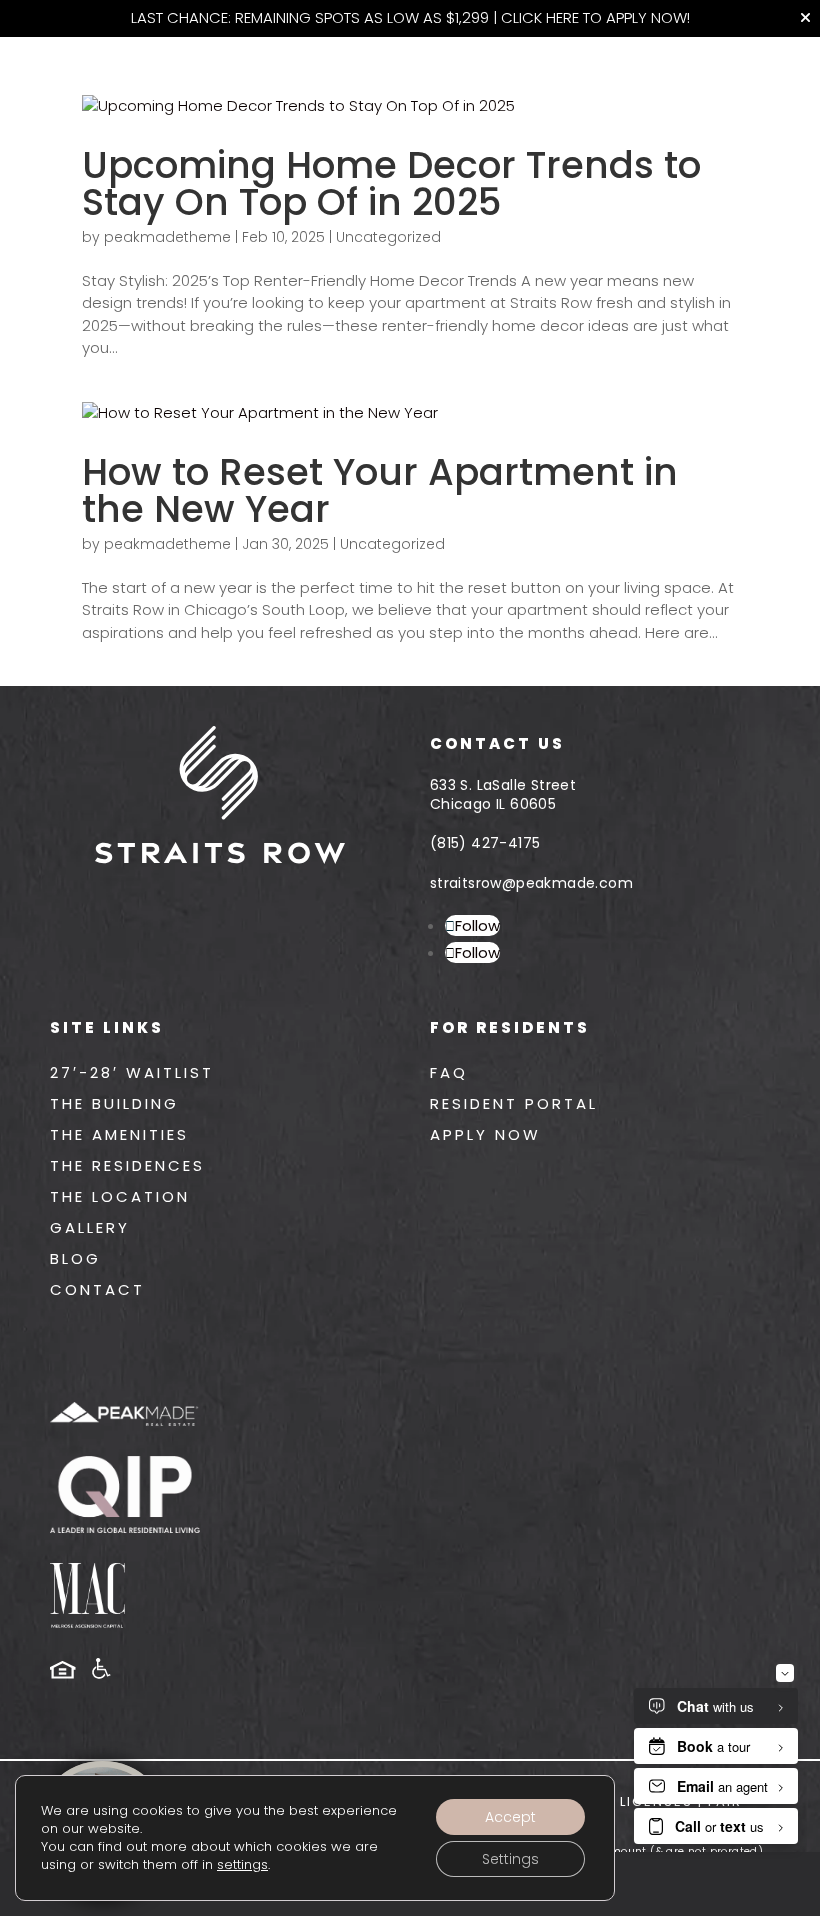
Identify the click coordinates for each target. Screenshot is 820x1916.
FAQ (449, 1072)
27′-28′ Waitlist (132, 1072)
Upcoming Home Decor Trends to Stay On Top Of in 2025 (391, 183)
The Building (114, 1103)
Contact (97, 1289)
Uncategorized (388, 237)
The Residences (127, 1165)
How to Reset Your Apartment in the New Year (380, 490)
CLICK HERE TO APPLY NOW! (595, 17)
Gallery (90, 1227)
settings (242, 1865)
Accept (510, 1817)
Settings (510, 1859)
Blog (75, 1258)
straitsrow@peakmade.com (531, 883)
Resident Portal (514, 1103)
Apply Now (485, 1134)
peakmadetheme (167, 237)
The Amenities (119, 1134)
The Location (120, 1196)
